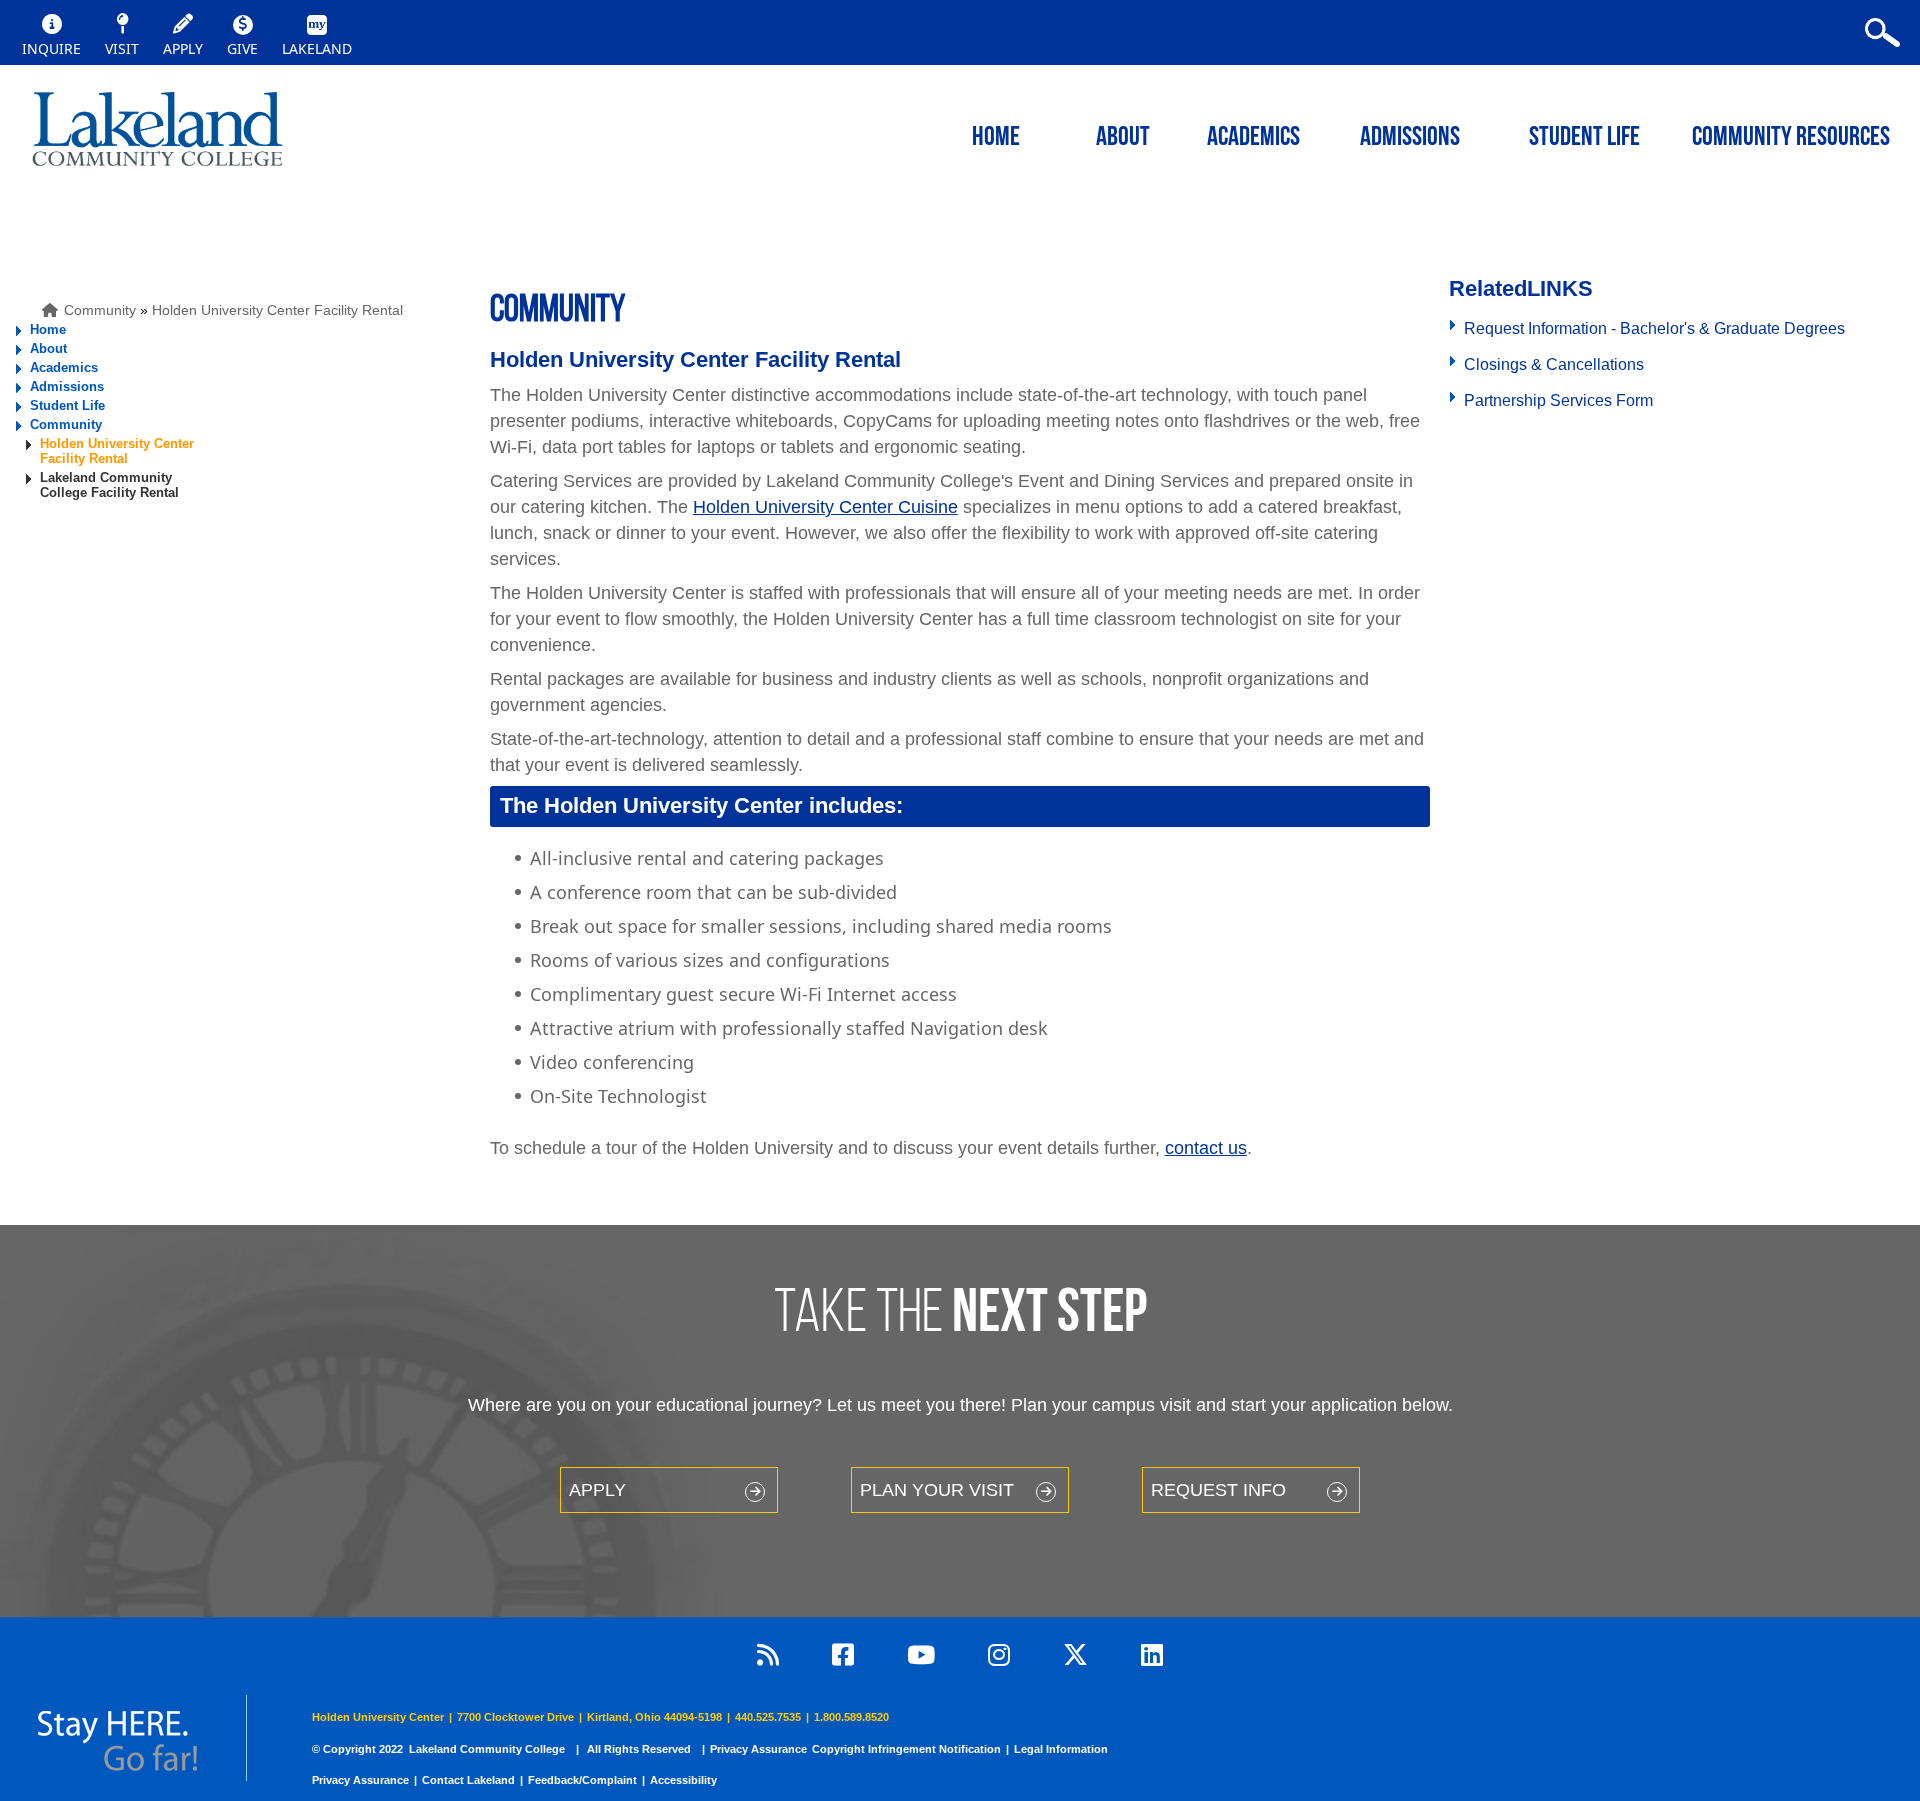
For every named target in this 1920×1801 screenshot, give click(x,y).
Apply (597, 1490)
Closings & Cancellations (1554, 364)
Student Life (67, 405)
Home (48, 329)
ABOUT (1123, 138)
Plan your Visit (937, 1490)
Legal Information (1061, 1749)
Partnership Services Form (1558, 400)
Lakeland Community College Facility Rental (109, 485)
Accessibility (683, 1780)
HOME (996, 138)
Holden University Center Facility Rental (277, 310)
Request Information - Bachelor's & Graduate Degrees (1654, 328)
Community (100, 310)
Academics (64, 367)
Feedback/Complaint (582, 1780)
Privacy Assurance (758, 1749)
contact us (1206, 1148)
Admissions (67, 386)
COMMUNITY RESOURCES (1791, 138)
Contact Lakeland (468, 1780)
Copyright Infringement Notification (906, 1749)
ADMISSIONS (1410, 138)
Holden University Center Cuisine (825, 507)
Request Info (1218, 1490)
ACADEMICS (1253, 138)
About (48, 348)
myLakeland (157, 135)
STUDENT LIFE (1584, 138)
